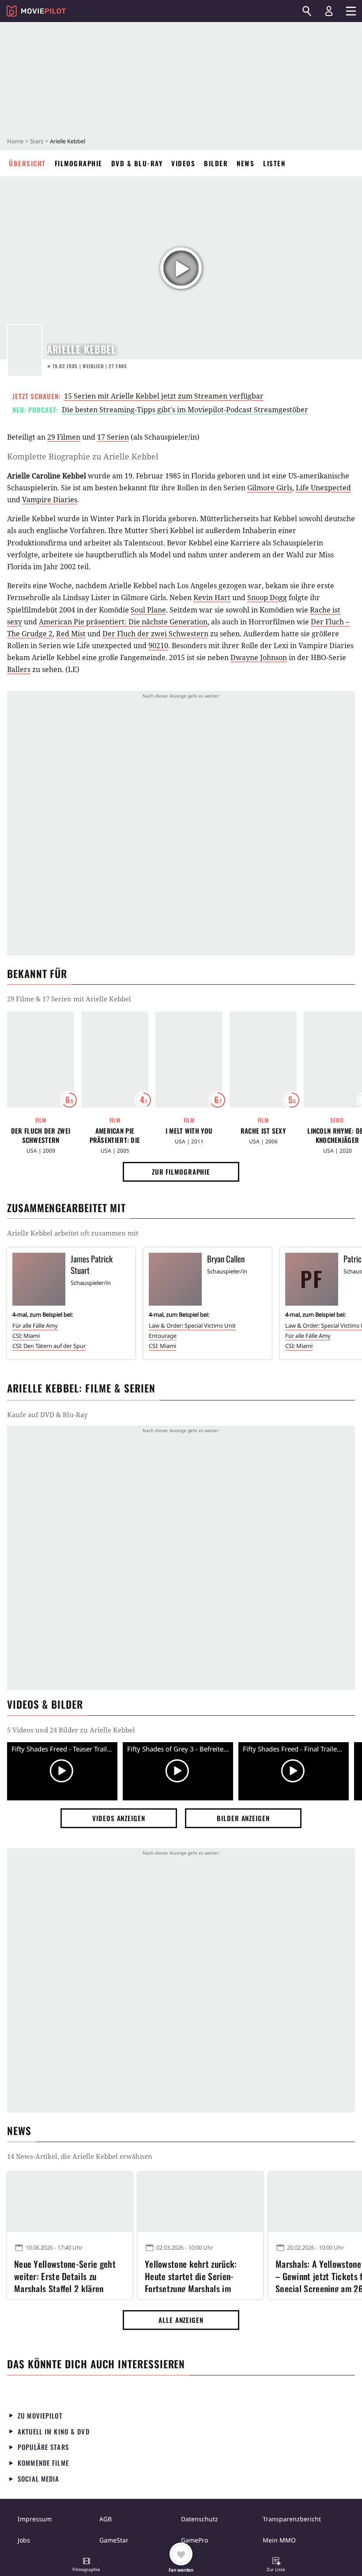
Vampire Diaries (50, 500)
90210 (158, 646)
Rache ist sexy (263, 1131)
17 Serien (113, 437)
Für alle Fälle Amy (35, 1325)
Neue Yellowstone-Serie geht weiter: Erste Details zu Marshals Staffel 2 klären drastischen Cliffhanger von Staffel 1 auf (65, 2275)
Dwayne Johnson (259, 657)
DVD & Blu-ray (137, 163)
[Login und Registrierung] (329, 11)
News (245, 163)
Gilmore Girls (270, 488)
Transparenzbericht (292, 2519)
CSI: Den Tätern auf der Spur (49, 1346)
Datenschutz (200, 2519)
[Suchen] (307, 11)
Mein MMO (279, 2540)
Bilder (216, 163)
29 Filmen (64, 437)
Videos (183, 163)
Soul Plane (148, 610)
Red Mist (71, 634)
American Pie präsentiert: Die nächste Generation (123, 622)
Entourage (163, 1336)
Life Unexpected (323, 488)
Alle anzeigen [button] (181, 2320)
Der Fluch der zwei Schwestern (155, 634)
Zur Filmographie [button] (181, 1172)
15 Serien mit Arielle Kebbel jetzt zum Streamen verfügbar (164, 396)
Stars (37, 141)
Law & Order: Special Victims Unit (192, 1325)
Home (15, 141)
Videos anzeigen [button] (119, 1818)
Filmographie (79, 163)
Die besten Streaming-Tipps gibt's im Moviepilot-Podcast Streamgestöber (185, 410)
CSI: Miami (26, 1336)
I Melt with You (189, 1131)
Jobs (24, 2540)
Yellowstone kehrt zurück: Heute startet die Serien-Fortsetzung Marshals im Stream (191, 2275)
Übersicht (27, 163)
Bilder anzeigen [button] (243, 1818)
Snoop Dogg (267, 597)
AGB (106, 2519)
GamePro (194, 2540)
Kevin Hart (212, 597)
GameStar (114, 2540)
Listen (274, 163)
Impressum (35, 2519)
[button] (87, 2565)
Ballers (19, 669)
